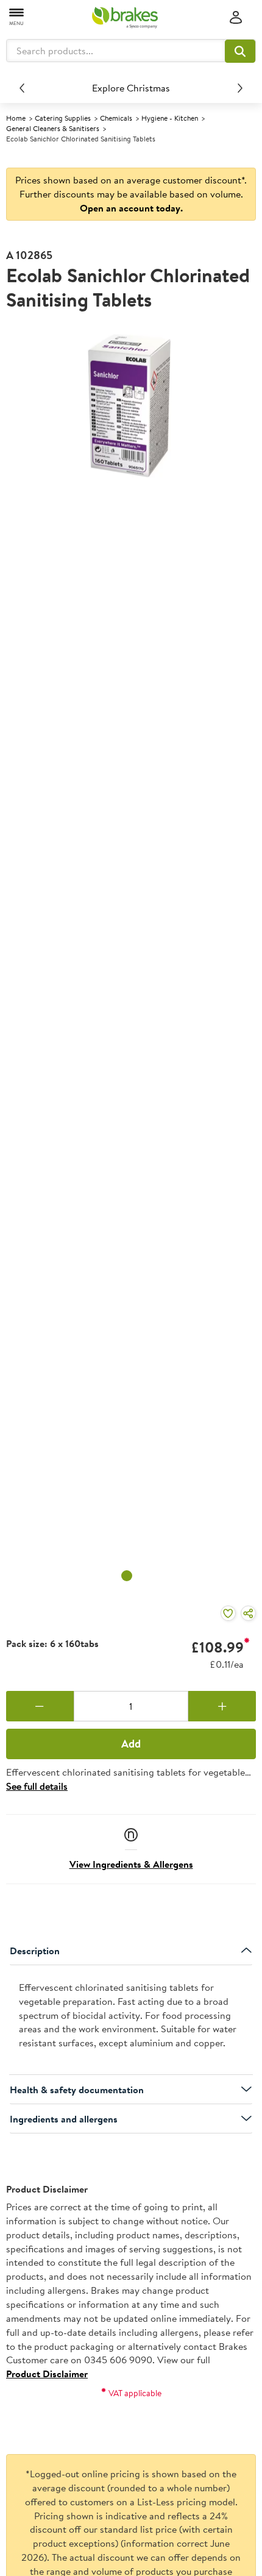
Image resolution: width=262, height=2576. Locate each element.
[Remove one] (40, 1706)
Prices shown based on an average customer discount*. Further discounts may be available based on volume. (131, 194)
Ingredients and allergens (64, 2119)
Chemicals (116, 118)
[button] (240, 51)
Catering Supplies (63, 118)
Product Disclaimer (47, 2374)
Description (35, 1951)
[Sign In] (236, 18)
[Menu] (17, 16)
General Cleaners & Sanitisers (53, 128)
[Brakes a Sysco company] (125, 18)
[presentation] (131, 2020)
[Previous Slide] (22, 88)
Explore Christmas (131, 88)
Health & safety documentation (77, 2090)
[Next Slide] (240, 88)
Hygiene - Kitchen (170, 118)
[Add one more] (222, 1706)
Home (16, 118)
